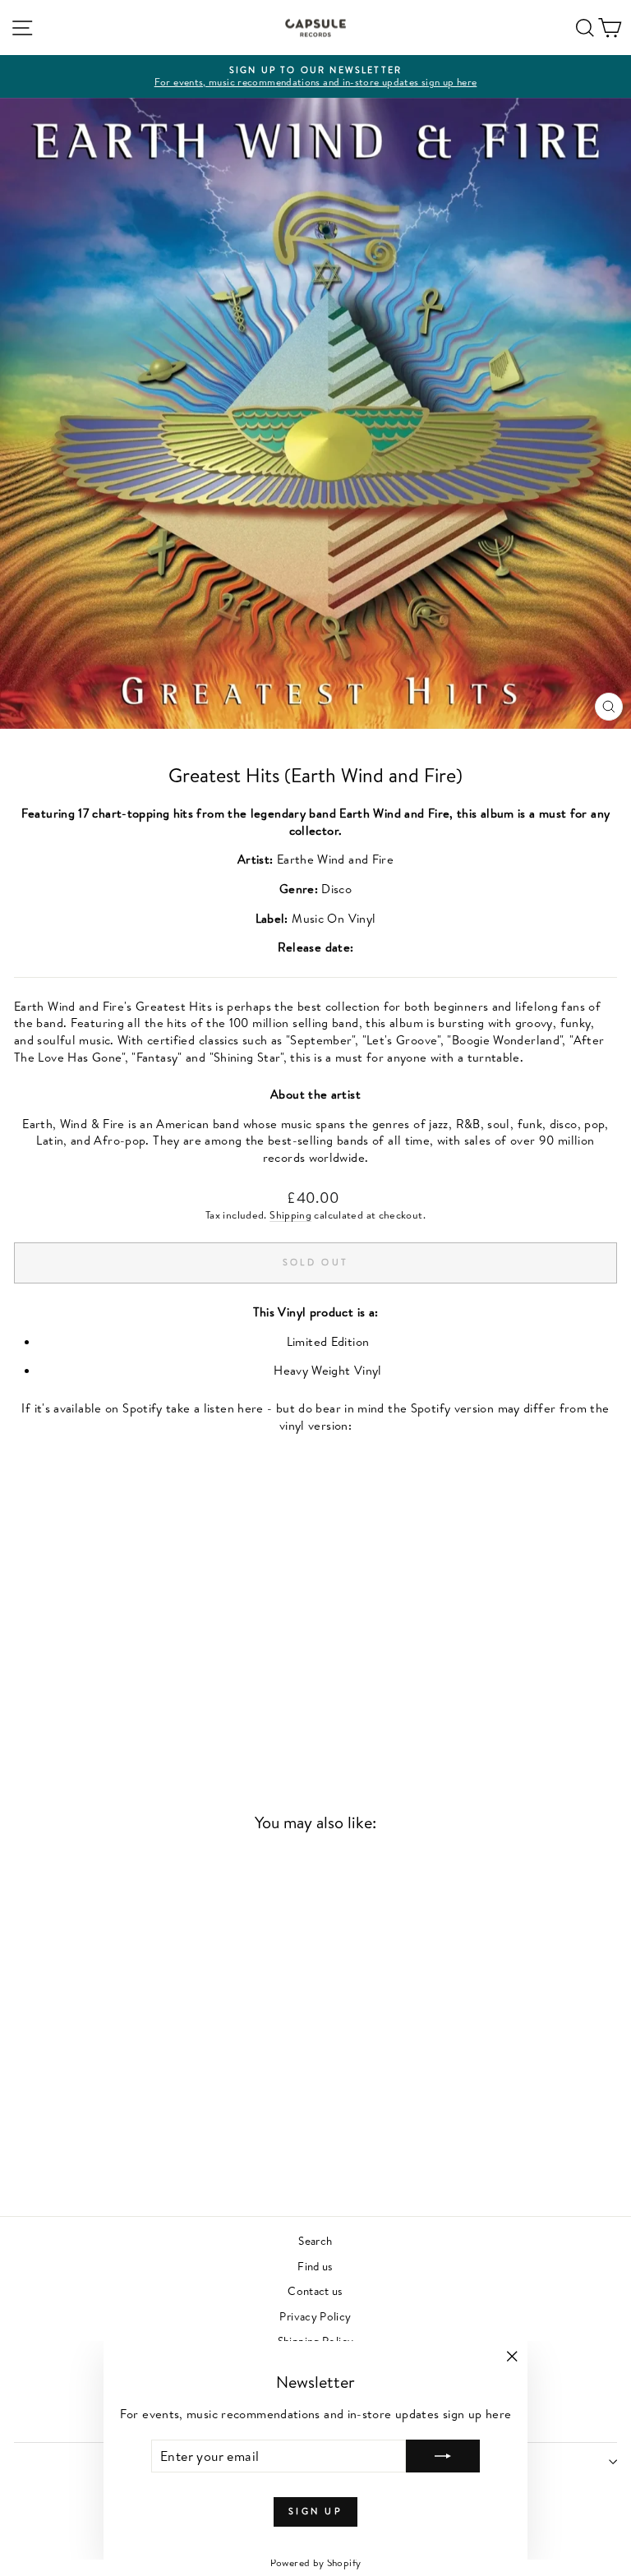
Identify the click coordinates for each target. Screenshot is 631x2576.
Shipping (290, 1215)
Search (315, 2240)
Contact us (315, 2290)
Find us (315, 2266)
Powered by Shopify (316, 2562)
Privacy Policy (315, 2316)
